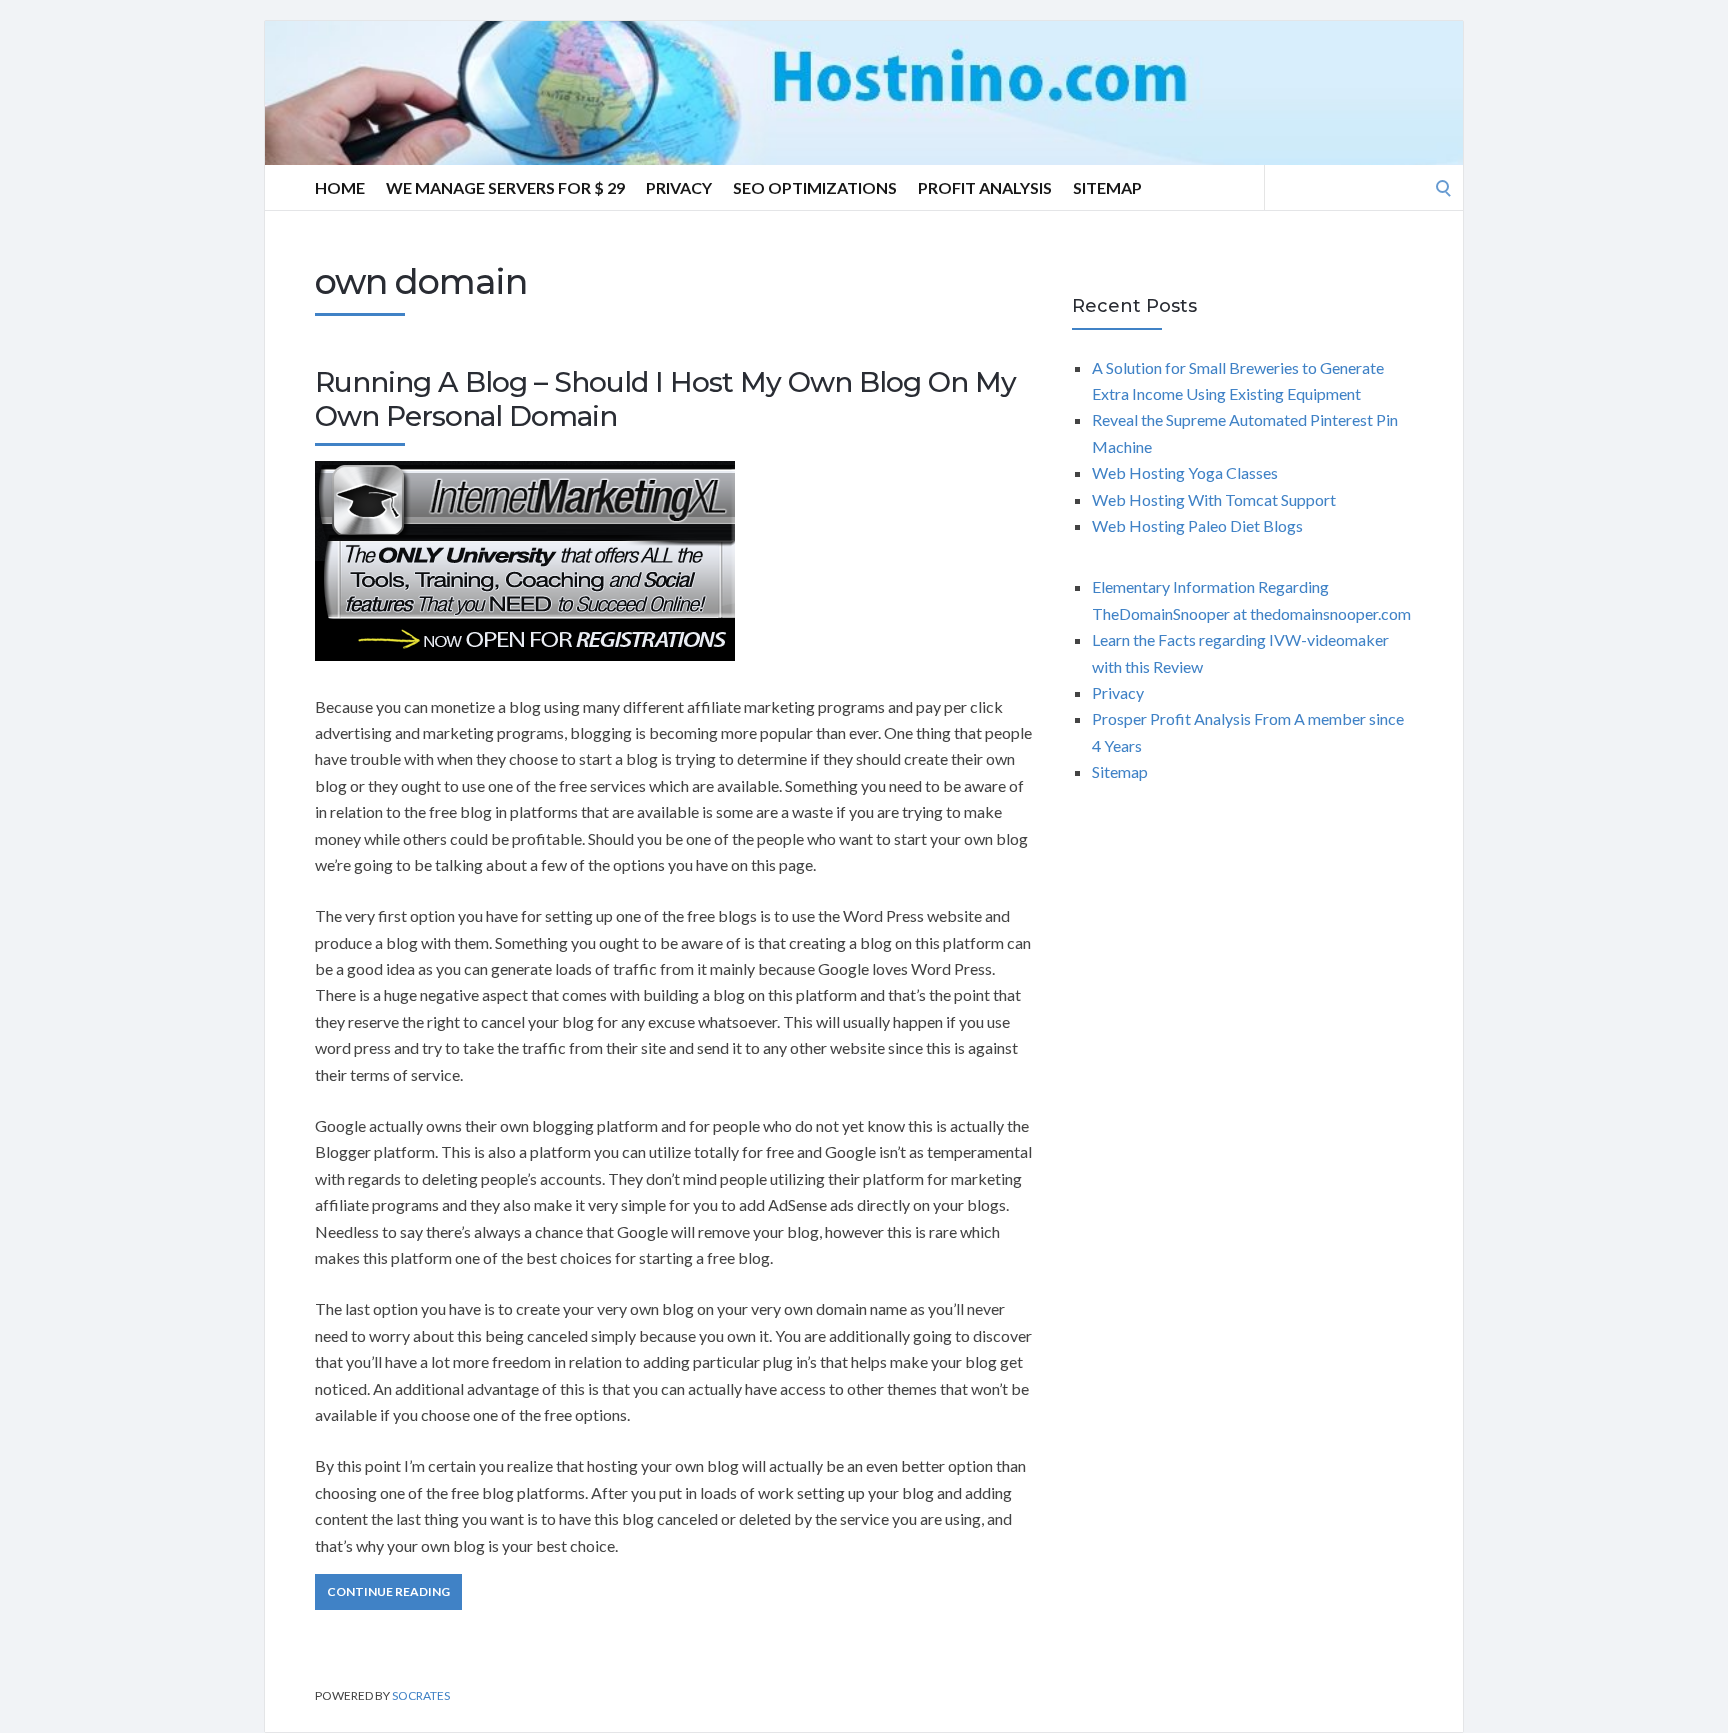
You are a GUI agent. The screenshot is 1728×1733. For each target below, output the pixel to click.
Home (340, 187)
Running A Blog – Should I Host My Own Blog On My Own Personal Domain (665, 399)
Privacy (679, 187)
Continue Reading (388, 1591)
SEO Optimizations (815, 187)
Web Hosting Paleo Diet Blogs (1197, 525)
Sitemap (1107, 187)
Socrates (421, 1695)
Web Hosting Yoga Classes (1185, 472)
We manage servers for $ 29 (505, 187)
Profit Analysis (985, 187)
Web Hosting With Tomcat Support (1214, 499)
